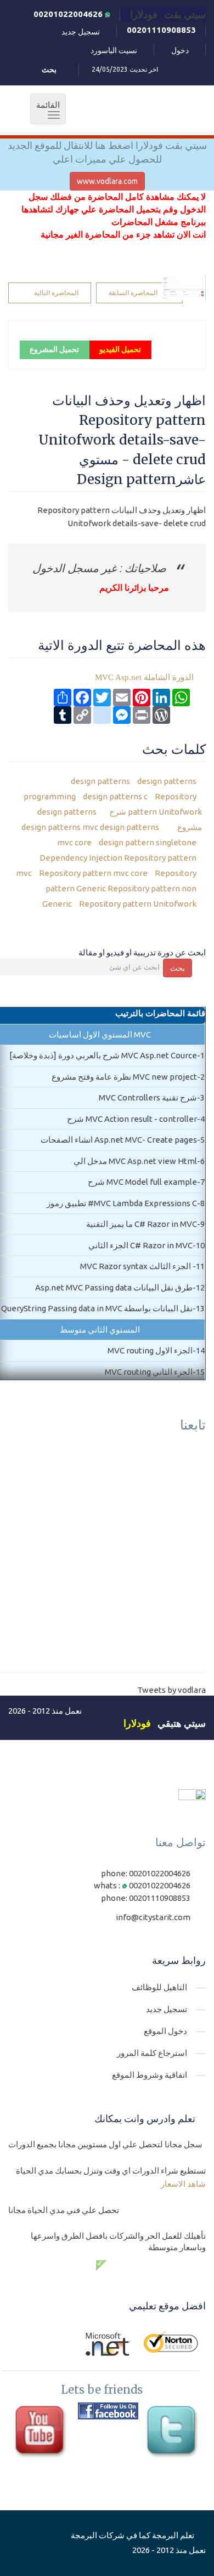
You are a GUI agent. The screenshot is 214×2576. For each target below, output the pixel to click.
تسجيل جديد (81, 32)
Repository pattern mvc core (92, 873)
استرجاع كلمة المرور (152, 2053)
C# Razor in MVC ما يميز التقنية (142, 1224)
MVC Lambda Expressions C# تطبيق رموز (122, 1203)
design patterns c (114, 796)
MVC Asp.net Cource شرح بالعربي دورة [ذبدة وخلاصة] (103, 1055)
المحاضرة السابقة (133, 293)
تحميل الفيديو (120, 349)
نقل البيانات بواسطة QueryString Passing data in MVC (97, 1308)
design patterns (100, 781)
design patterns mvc (94, 827)
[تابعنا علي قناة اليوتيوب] (42, 2433)
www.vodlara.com (107, 181)
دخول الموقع (165, 2031)
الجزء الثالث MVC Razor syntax (136, 1266)
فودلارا (137, 1723)
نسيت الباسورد (114, 50)
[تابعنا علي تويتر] (174, 2433)
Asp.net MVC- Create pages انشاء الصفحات (119, 1140)
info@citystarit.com (153, 1917)
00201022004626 (69, 14)
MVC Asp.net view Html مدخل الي (135, 1161)
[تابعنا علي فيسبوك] (108, 2411)
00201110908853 (161, 30)
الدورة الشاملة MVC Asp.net (144, 677)
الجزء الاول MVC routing (150, 1350)
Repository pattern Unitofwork (137, 904)
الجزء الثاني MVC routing (149, 1372)
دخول (180, 50)
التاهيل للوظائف (159, 1987)
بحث (178, 968)
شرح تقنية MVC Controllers (148, 1097)
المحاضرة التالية (56, 293)
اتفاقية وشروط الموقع (150, 2075)
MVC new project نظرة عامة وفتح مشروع (124, 1077)
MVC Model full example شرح (142, 1182)
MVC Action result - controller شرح (132, 1119)
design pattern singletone (147, 842)
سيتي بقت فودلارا (168, 14)
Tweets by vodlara (171, 1690)
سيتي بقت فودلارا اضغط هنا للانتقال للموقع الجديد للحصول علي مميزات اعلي (107, 152)
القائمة (45, 110)
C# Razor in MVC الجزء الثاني (140, 1245)
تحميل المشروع (54, 349)
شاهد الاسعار (183, 2184)
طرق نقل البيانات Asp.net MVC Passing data (114, 1287)
